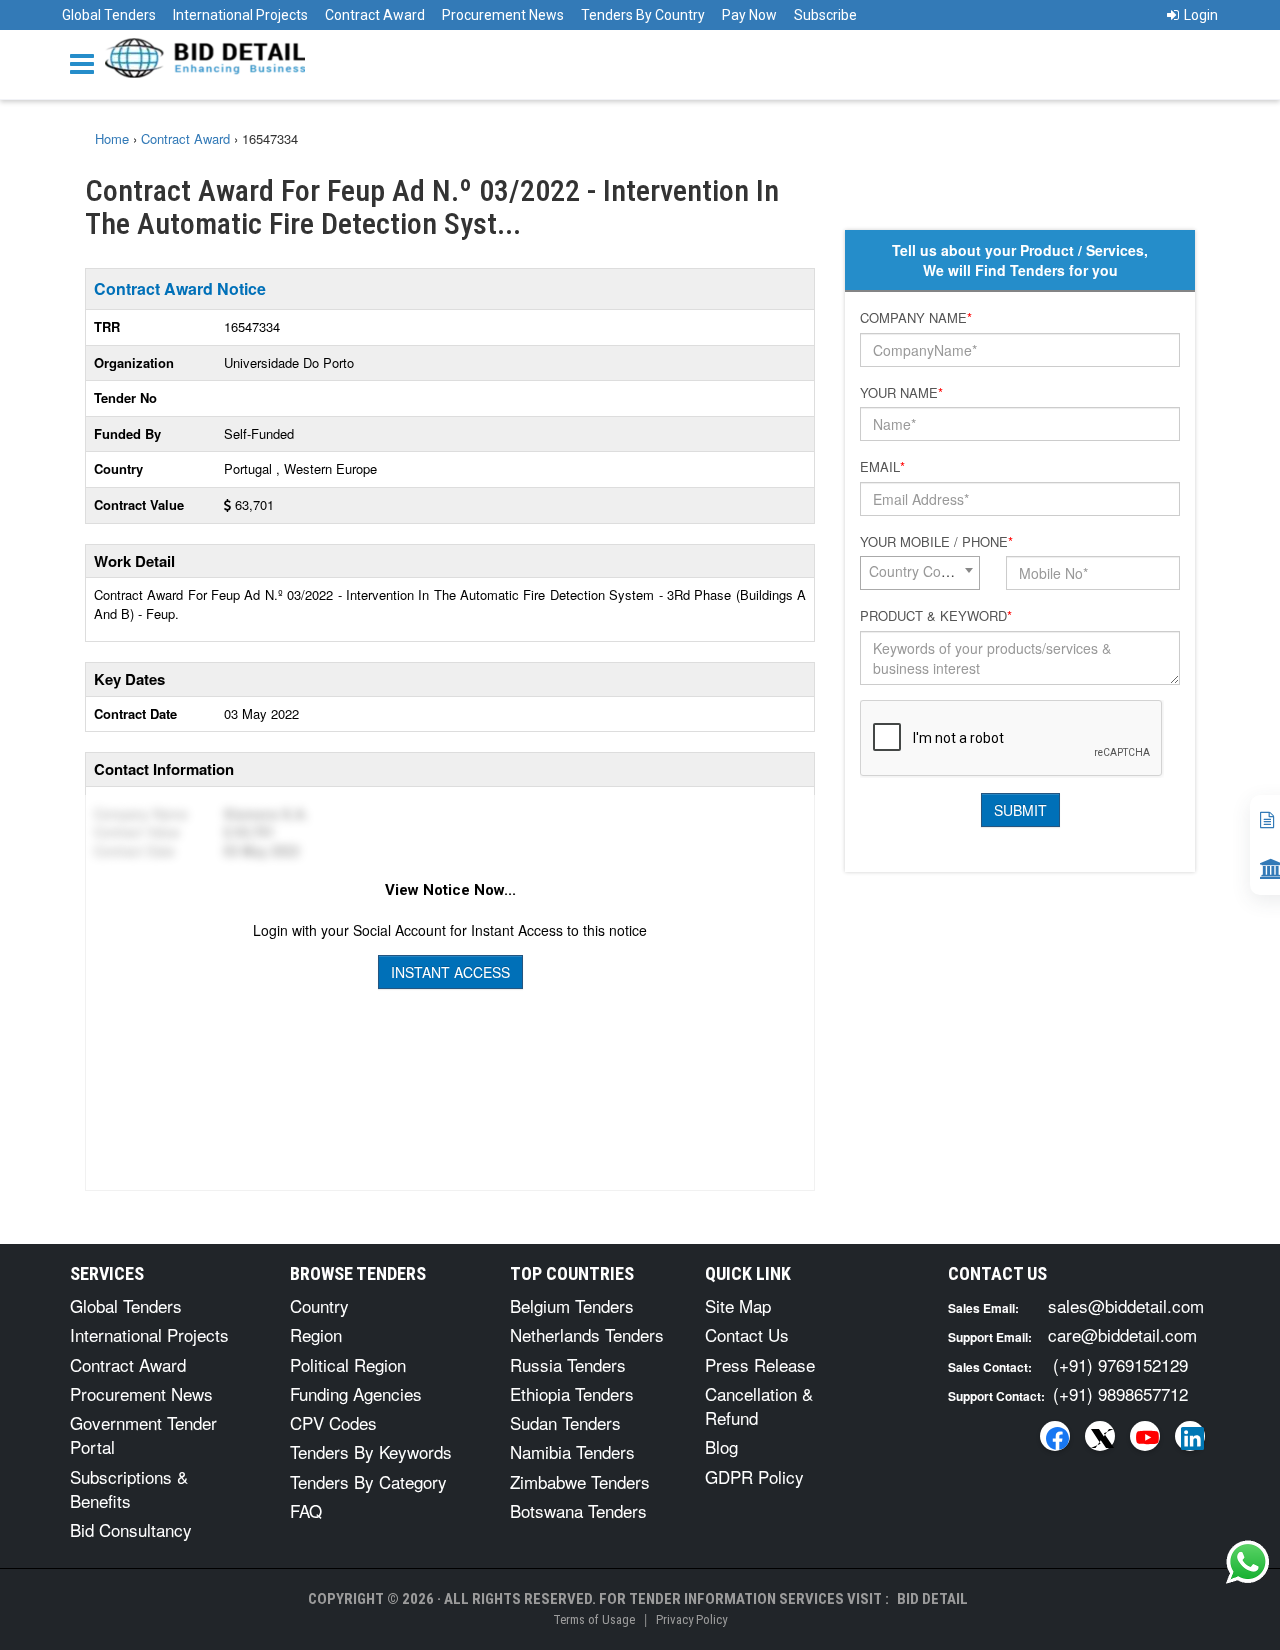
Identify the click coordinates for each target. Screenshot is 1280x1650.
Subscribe (825, 15)
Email (882, 467)
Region (316, 1334)
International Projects (240, 15)
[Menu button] (87, 62)
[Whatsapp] (1248, 1562)
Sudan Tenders (565, 1422)
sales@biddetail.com (1126, 1305)
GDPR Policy (754, 1476)
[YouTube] (1145, 1436)
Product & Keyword (936, 616)
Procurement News (503, 15)
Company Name (916, 318)
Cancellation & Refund (759, 1405)
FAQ (306, 1510)
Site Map (738, 1305)
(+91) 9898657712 (1120, 1393)
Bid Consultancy (131, 1529)
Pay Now (749, 15)
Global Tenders (109, 15)
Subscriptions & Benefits (129, 1488)
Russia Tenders (568, 1364)
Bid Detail (932, 1599)
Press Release (760, 1364)
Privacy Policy (691, 1619)
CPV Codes (333, 1422)
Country (319, 1305)
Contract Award (375, 15)
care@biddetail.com (1122, 1334)
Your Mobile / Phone (936, 542)
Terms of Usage (594, 1619)
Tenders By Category (368, 1481)
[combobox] (920, 573)
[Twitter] (1100, 1436)
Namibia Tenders (572, 1451)
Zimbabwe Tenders (580, 1481)
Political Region (348, 1364)
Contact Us (747, 1334)
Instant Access (450, 972)
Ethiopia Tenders (572, 1393)
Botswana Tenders (578, 1510)
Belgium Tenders (572, 1305)
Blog (721, 1446)
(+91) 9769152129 (1120, 1364)
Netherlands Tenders (587, 1334)
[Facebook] (1055, 1436)
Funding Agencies (356, 1393)
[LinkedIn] (1190, 1436)
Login (1201, 15)
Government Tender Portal (143, 1434)
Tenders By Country (643, 15)
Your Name (901, 393)
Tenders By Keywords (371, 1451)
